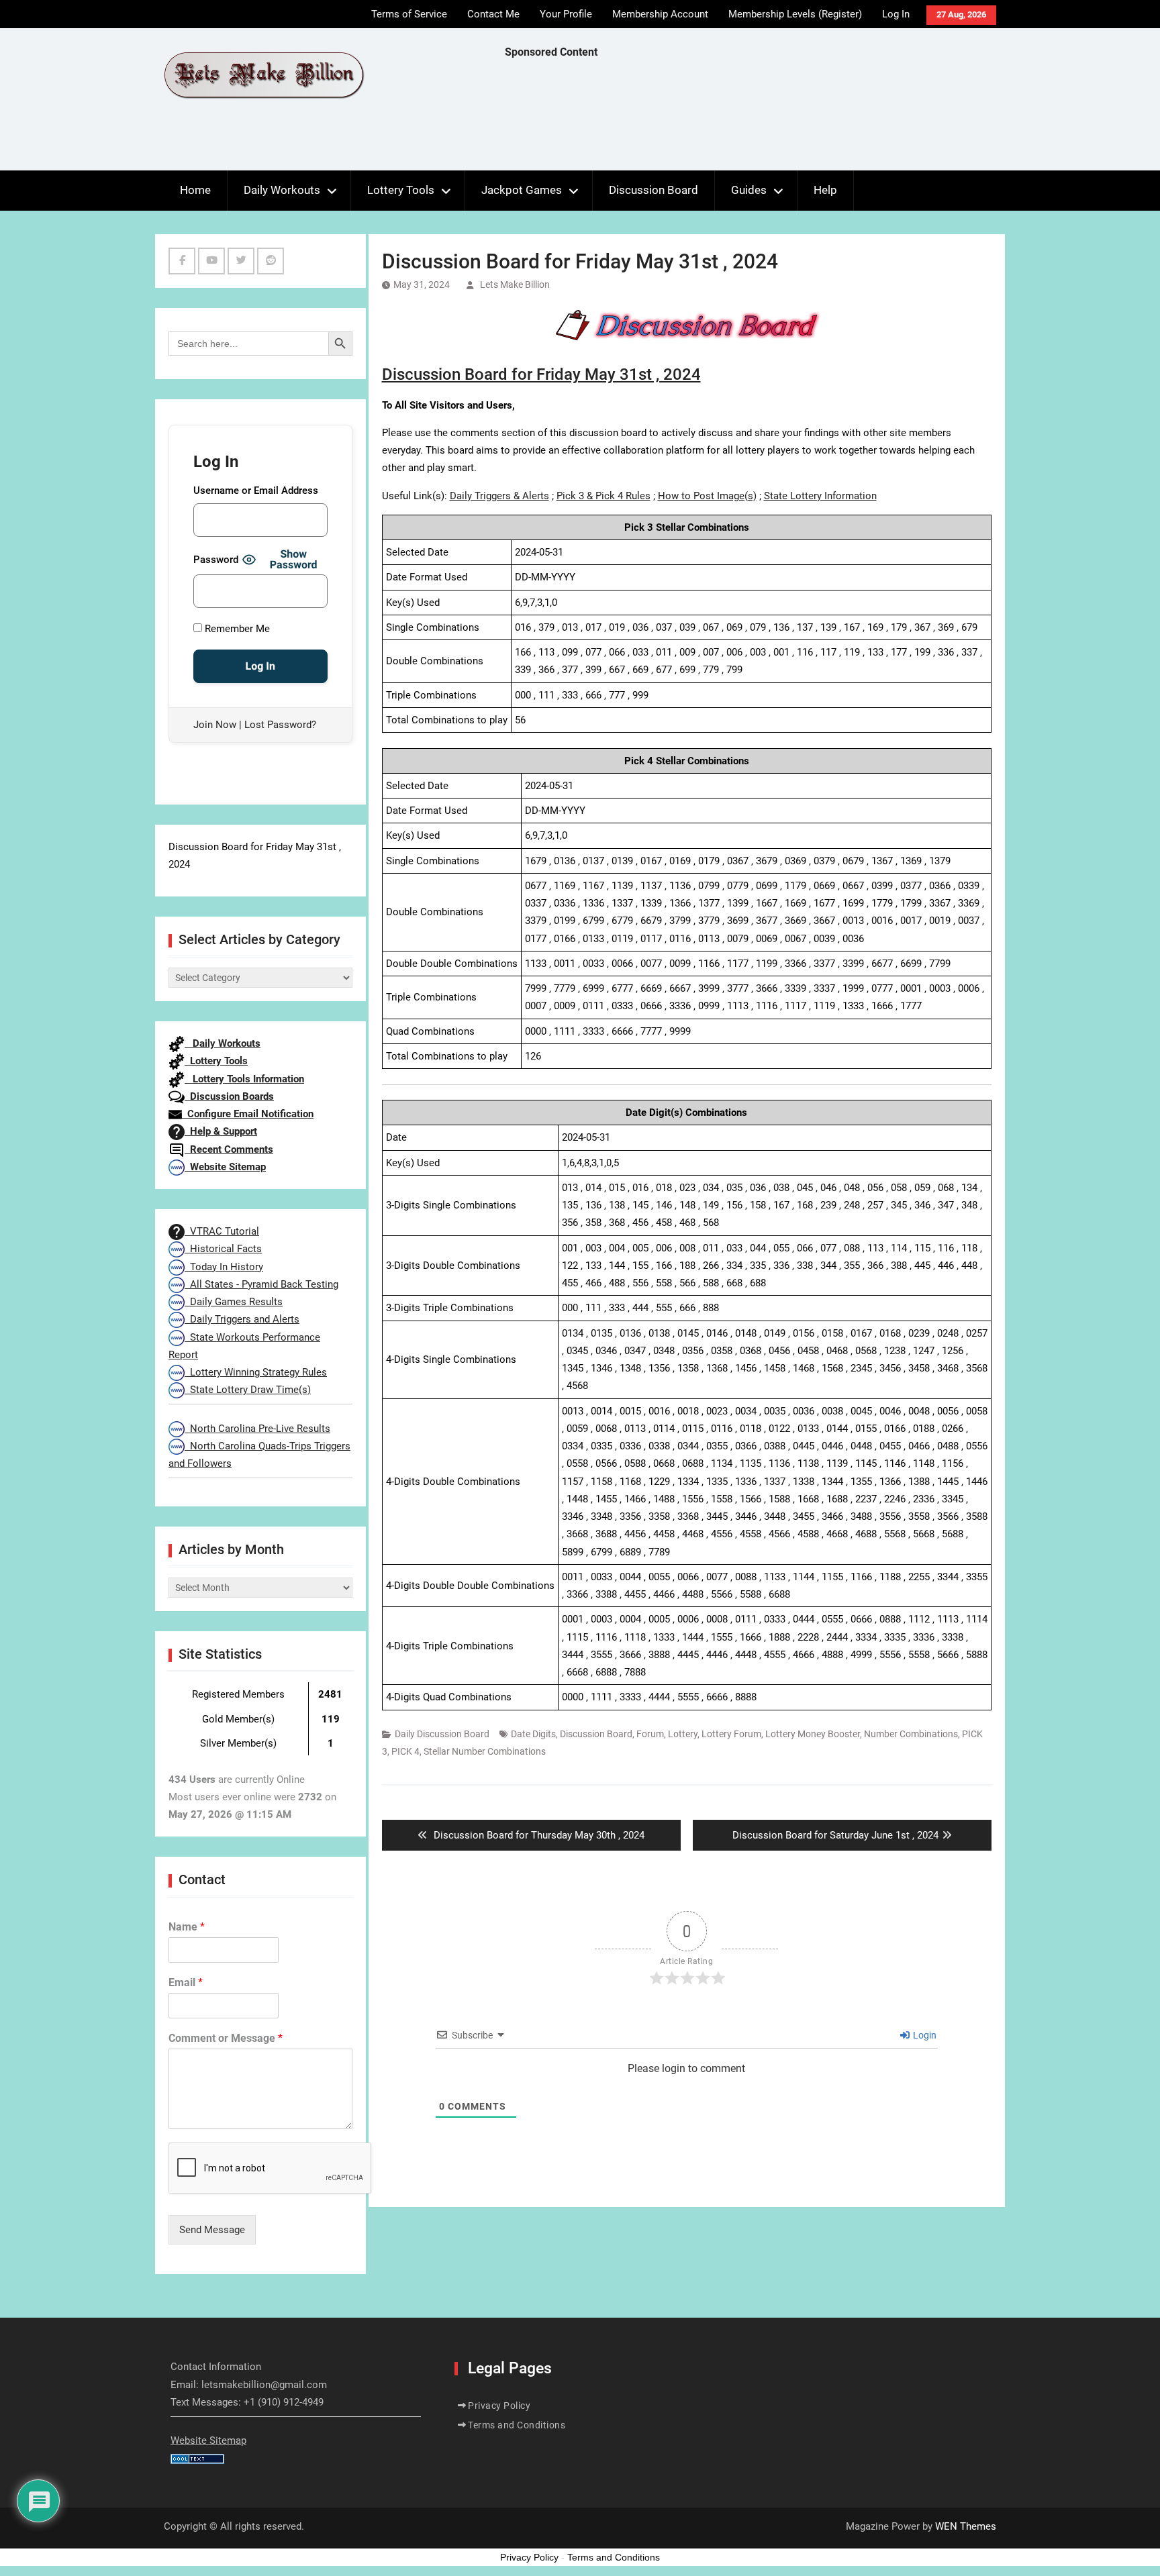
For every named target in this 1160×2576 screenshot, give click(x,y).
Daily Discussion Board (442, 1734)
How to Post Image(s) (707, 496)
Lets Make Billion (515, 285)
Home (195, 190)
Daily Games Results (234, 1302)
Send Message (212, 2230)
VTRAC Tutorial (222, 1231)
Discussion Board (654, 190)
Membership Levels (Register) (795, 14)
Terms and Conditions (517, 2425)
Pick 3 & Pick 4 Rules (603, 496)
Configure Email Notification (248, 1114)
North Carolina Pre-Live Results (257, 1429)
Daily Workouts (282, 190)
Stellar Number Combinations (485, 1751)
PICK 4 (405, 1751)
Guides (749, 190)
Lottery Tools (401, 190)
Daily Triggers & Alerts (499, 496)
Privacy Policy (499, 2406)
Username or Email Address (256, 491)
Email (186, 1982)
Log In (896, 14)
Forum (650, 1734)
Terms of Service (409, 14)
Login (924, 2035)
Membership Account (660, 14)
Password (216, 560)
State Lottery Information (820, 496)
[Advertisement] (749, 118)
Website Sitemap (225, 1167)
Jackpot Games (522, 190)
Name (187, 1927)
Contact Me (493, 14)
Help (825, 190)
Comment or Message (226, 2038)
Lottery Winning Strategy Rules (256, 1372)
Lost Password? (280, 725)
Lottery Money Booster (813, 1734)
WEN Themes (966, 2526)
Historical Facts (223, 1249)
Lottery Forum (731, 1734)
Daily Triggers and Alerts (242, 1319)
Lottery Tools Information (244, 1079)
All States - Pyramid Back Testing (261, 1284)
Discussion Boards (229, 1096)
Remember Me (236, 629)
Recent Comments (229, 1149)
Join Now (215, 725)
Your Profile (566, 14)
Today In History (224, 1267)
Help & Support (221, 1131)
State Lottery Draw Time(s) (248, 1390)
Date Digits (533, 1734)
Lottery (683, 1734)
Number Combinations (911, 1734)
